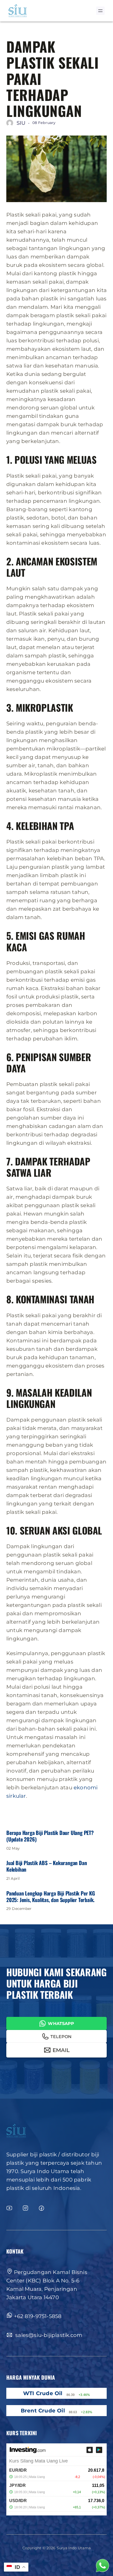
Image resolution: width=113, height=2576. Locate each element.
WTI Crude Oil (43, 2393)
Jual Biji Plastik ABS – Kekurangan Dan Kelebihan (47, 1866)
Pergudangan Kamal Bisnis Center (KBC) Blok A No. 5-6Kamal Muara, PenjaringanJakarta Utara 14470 (47, 2285)
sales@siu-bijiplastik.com (48, 2335)
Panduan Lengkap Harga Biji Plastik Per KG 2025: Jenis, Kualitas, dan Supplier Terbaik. (51, 1897)
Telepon (61, 2037)
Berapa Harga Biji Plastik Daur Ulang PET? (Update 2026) (50, 1836)
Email (61, 2050)
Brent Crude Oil (43, 2411)
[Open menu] (100, 11)
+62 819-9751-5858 (38, 2316)
